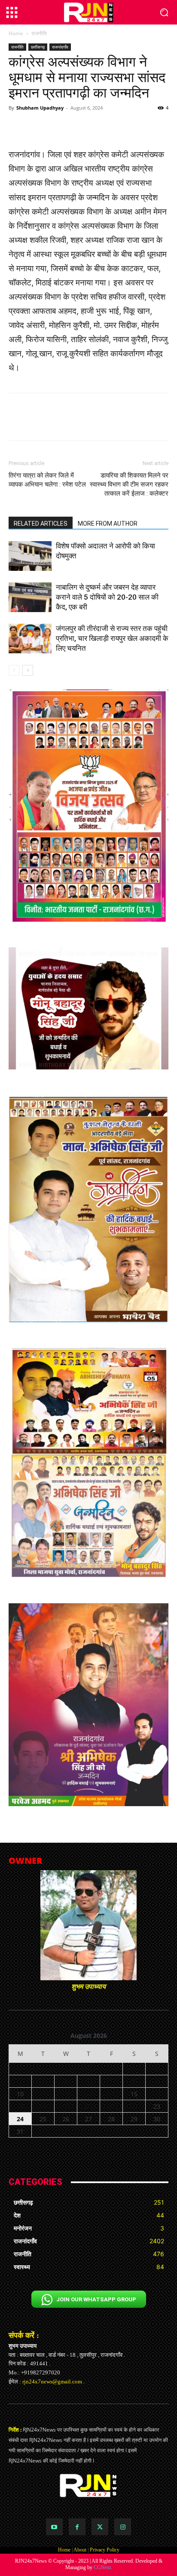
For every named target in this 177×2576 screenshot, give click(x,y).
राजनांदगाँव (60, 47)
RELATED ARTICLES (41, 524)
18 (43, 2106)
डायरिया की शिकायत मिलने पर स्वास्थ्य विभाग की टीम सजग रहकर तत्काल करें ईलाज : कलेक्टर (129, 484)
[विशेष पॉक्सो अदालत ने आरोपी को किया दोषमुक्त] (30, 556)
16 (157, 2094)
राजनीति (39, 33)
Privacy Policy (105, 2550)
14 (111, 2094)
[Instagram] (123, 2527)
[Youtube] (54, 2527)
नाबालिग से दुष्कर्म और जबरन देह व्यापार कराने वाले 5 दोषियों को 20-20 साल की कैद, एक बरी (107, 597)
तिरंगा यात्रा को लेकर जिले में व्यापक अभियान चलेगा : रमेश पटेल (47, 480)
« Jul (85, 2142)
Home (16, 33)
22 (134, 2106)
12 (66, 2094)
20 (88, 2106)
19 (66, 2106)
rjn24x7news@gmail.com (52, 2381)
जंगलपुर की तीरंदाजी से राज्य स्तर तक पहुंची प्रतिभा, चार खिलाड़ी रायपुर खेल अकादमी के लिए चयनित (112, 638)
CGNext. (103, 2567)
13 (88, 2094)
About (80, 2550)
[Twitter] (100, 2527)
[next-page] (28, 670)
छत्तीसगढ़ (38, 47)
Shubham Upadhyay (40, 108)
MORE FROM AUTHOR (108, 524)
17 (20, 2106)
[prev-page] (14, 670)
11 (43, 2094)
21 (111, 2106)
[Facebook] (77, 2527)
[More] (130, 127)
